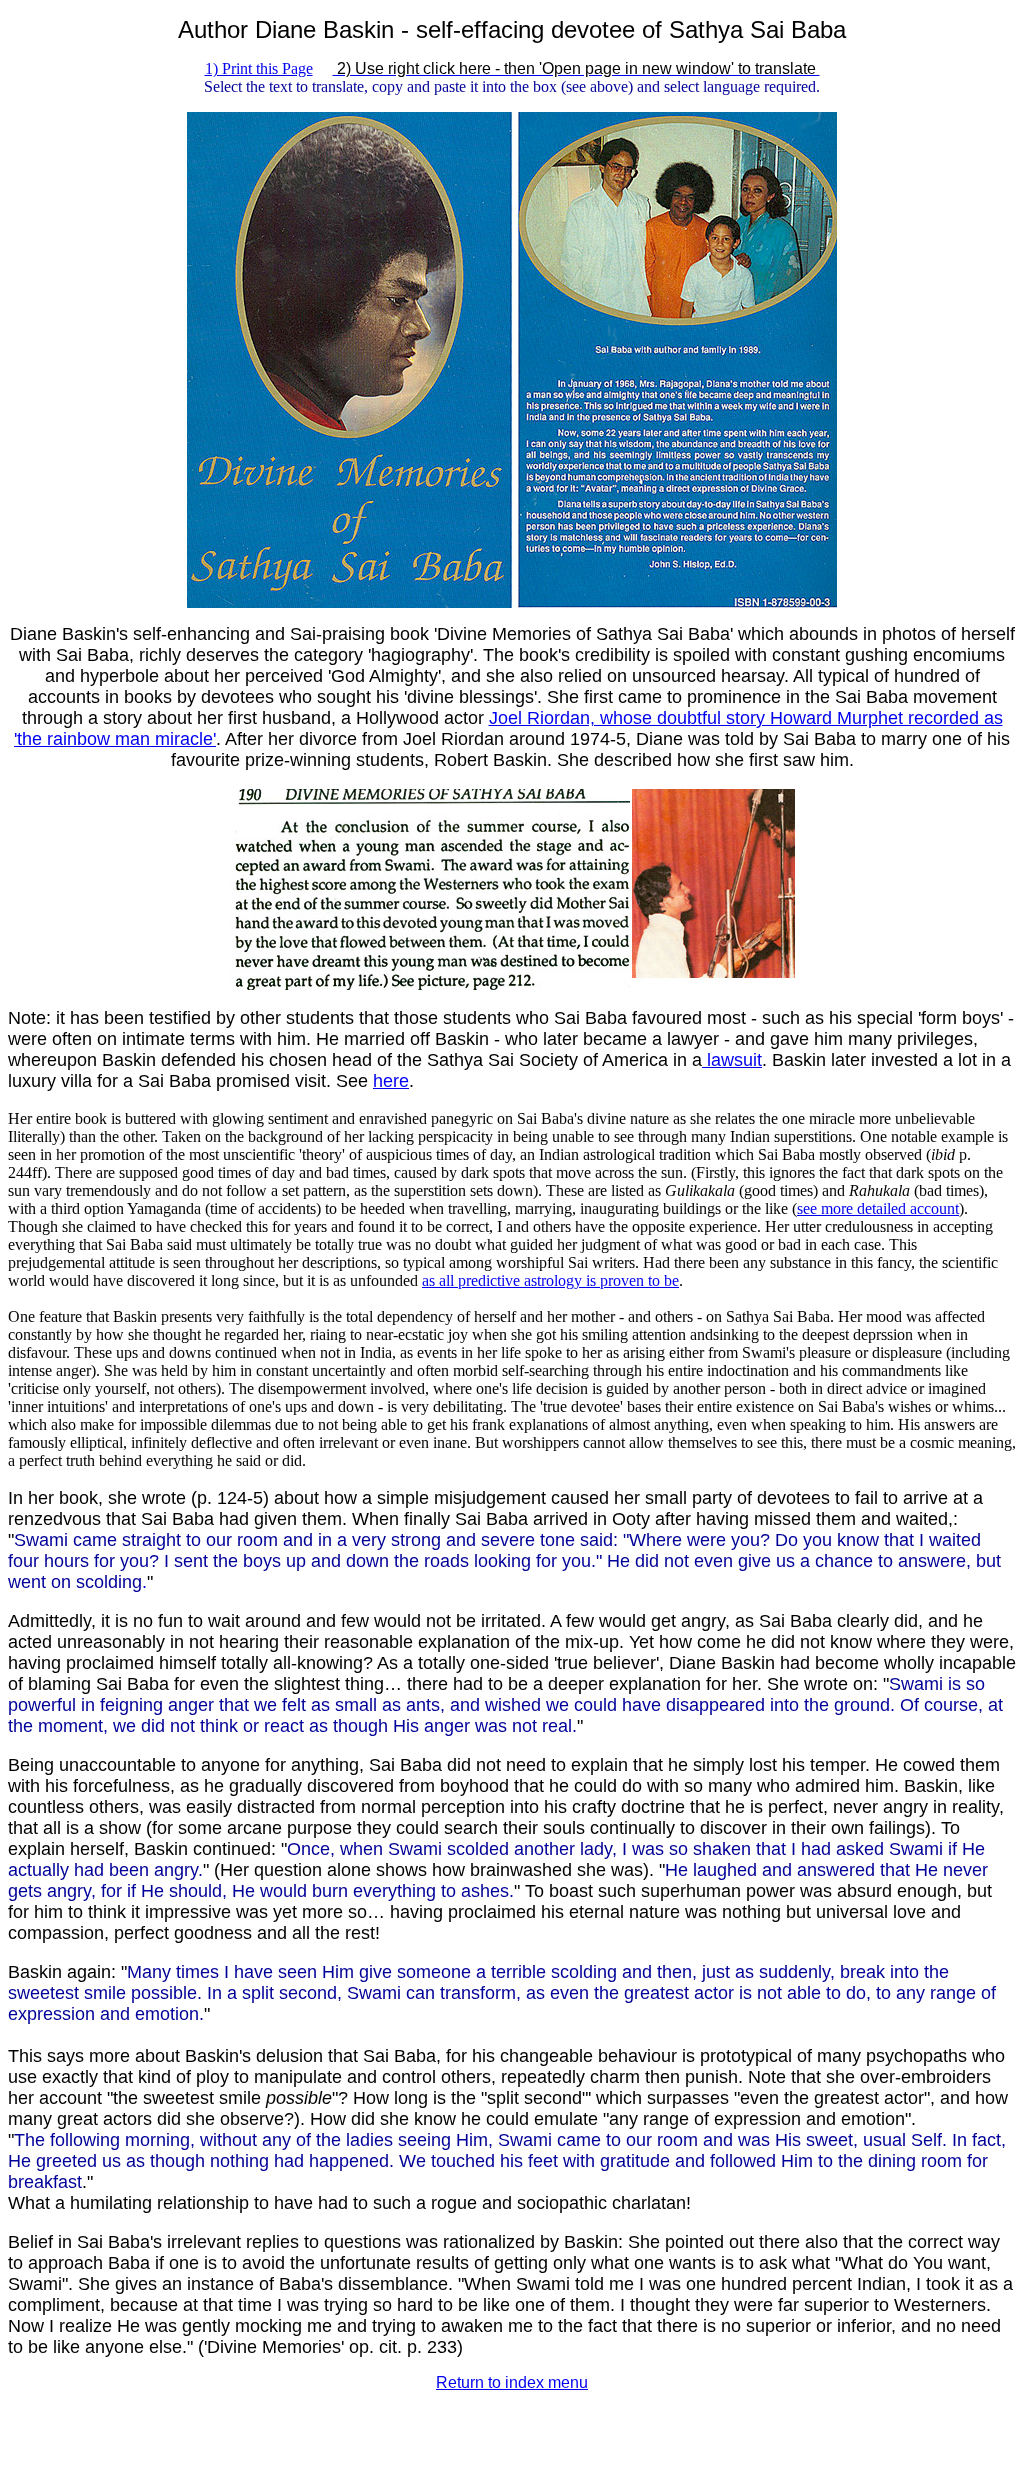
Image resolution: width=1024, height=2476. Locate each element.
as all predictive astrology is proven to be (550, 1280)
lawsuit (732, 1060)
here (391, 1081)
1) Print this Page (259, 68)
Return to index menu (512, 2382)
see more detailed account (878, 1208)
